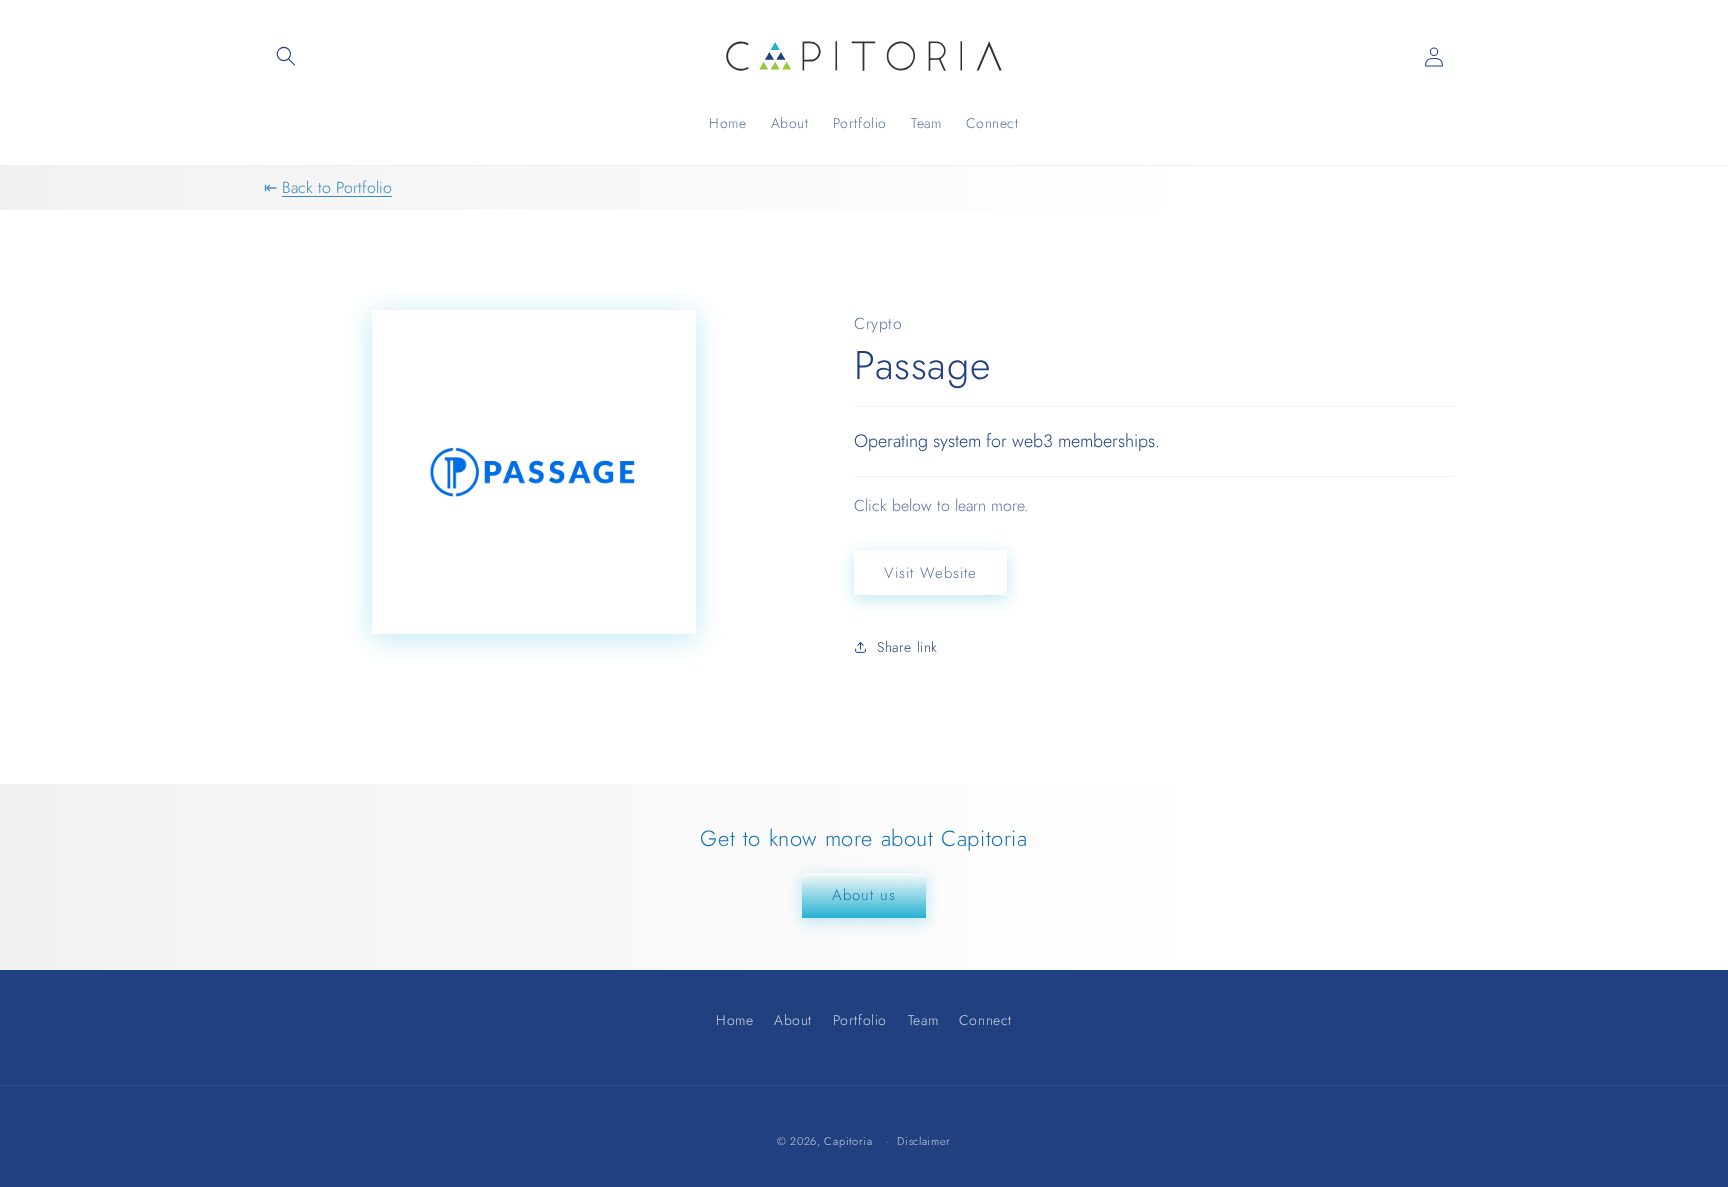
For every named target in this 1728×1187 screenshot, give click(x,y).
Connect (985, 1020)
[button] (286, 56)
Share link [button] (907, 647)
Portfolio (860, 1020)
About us (864, 895)
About (793, 1020)
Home (734, 1022)
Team (923, 1020)
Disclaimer (924, 1141)
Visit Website (930, 573)
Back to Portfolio (337, 187)
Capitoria (848, 1141)
